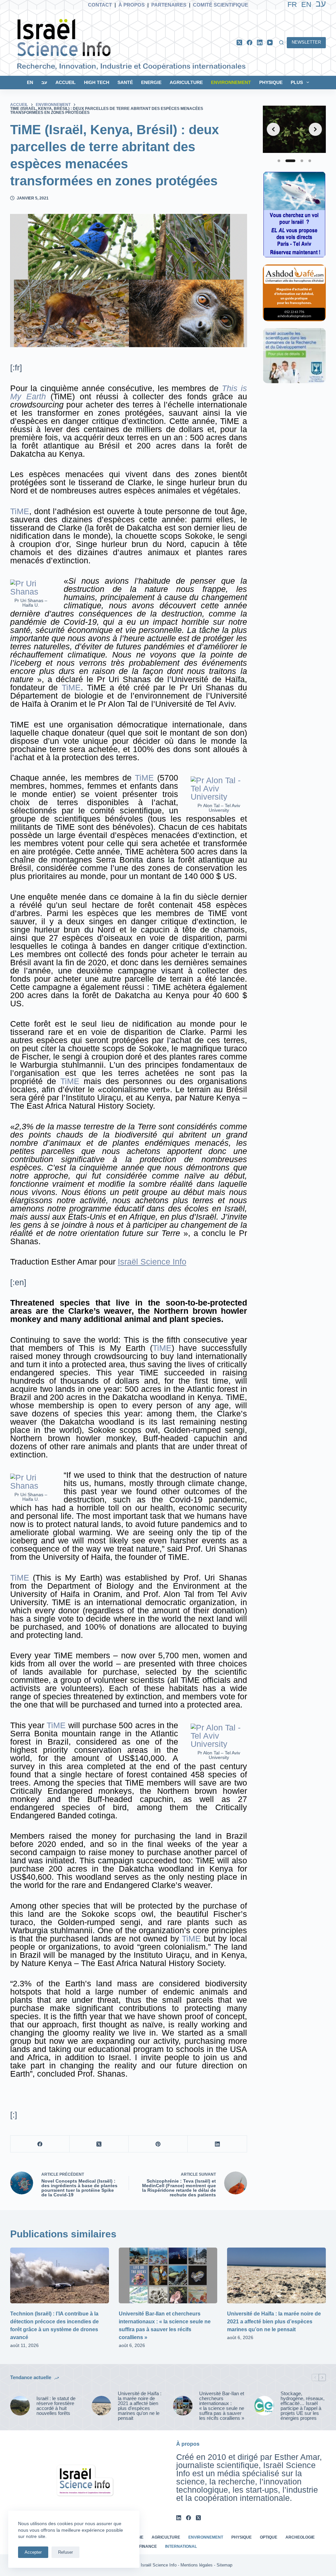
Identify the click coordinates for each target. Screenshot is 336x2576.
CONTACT (100, 5)
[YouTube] (270, 42)
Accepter (33, 2552)
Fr (292, 4)
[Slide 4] (310, 161)
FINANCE (148, 2546)
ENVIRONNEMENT (231, 82)
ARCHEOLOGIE (300, 2537)
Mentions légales (197, 2565)
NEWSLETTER (306, 42)
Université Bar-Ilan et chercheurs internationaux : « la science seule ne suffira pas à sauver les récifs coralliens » (222, 2406)
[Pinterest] (158, 2144)
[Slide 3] (302, 161)
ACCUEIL (66, 82)
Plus (297, 82)
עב (44, 82)
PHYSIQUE (271, 82)
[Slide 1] (279, 161)
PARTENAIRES (169, 5)
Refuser (65, 2552)
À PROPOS (132, 5)
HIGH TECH (97, 82)
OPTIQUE (269, 2537)
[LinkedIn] (260, 42)
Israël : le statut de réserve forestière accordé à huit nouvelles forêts (56, 2406)
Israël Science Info (152, 1262)
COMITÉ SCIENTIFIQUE (220, 5)
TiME (20, 511)
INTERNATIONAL (181, 2546)
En (306, 4)
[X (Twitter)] (239, 42)
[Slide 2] (290, 161)
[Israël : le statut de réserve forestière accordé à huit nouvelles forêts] (20, 2406)
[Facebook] (250, 42)
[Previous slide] (273, 129)
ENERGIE (151, 82)
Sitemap (224, 2565)
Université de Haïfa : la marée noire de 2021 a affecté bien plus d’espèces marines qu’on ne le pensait (274, 2322)
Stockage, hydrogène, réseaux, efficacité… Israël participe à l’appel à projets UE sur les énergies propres (303, 2406)
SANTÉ (125, 82)
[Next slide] (315, 129)
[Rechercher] (281, 42)
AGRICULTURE (186, 82)
